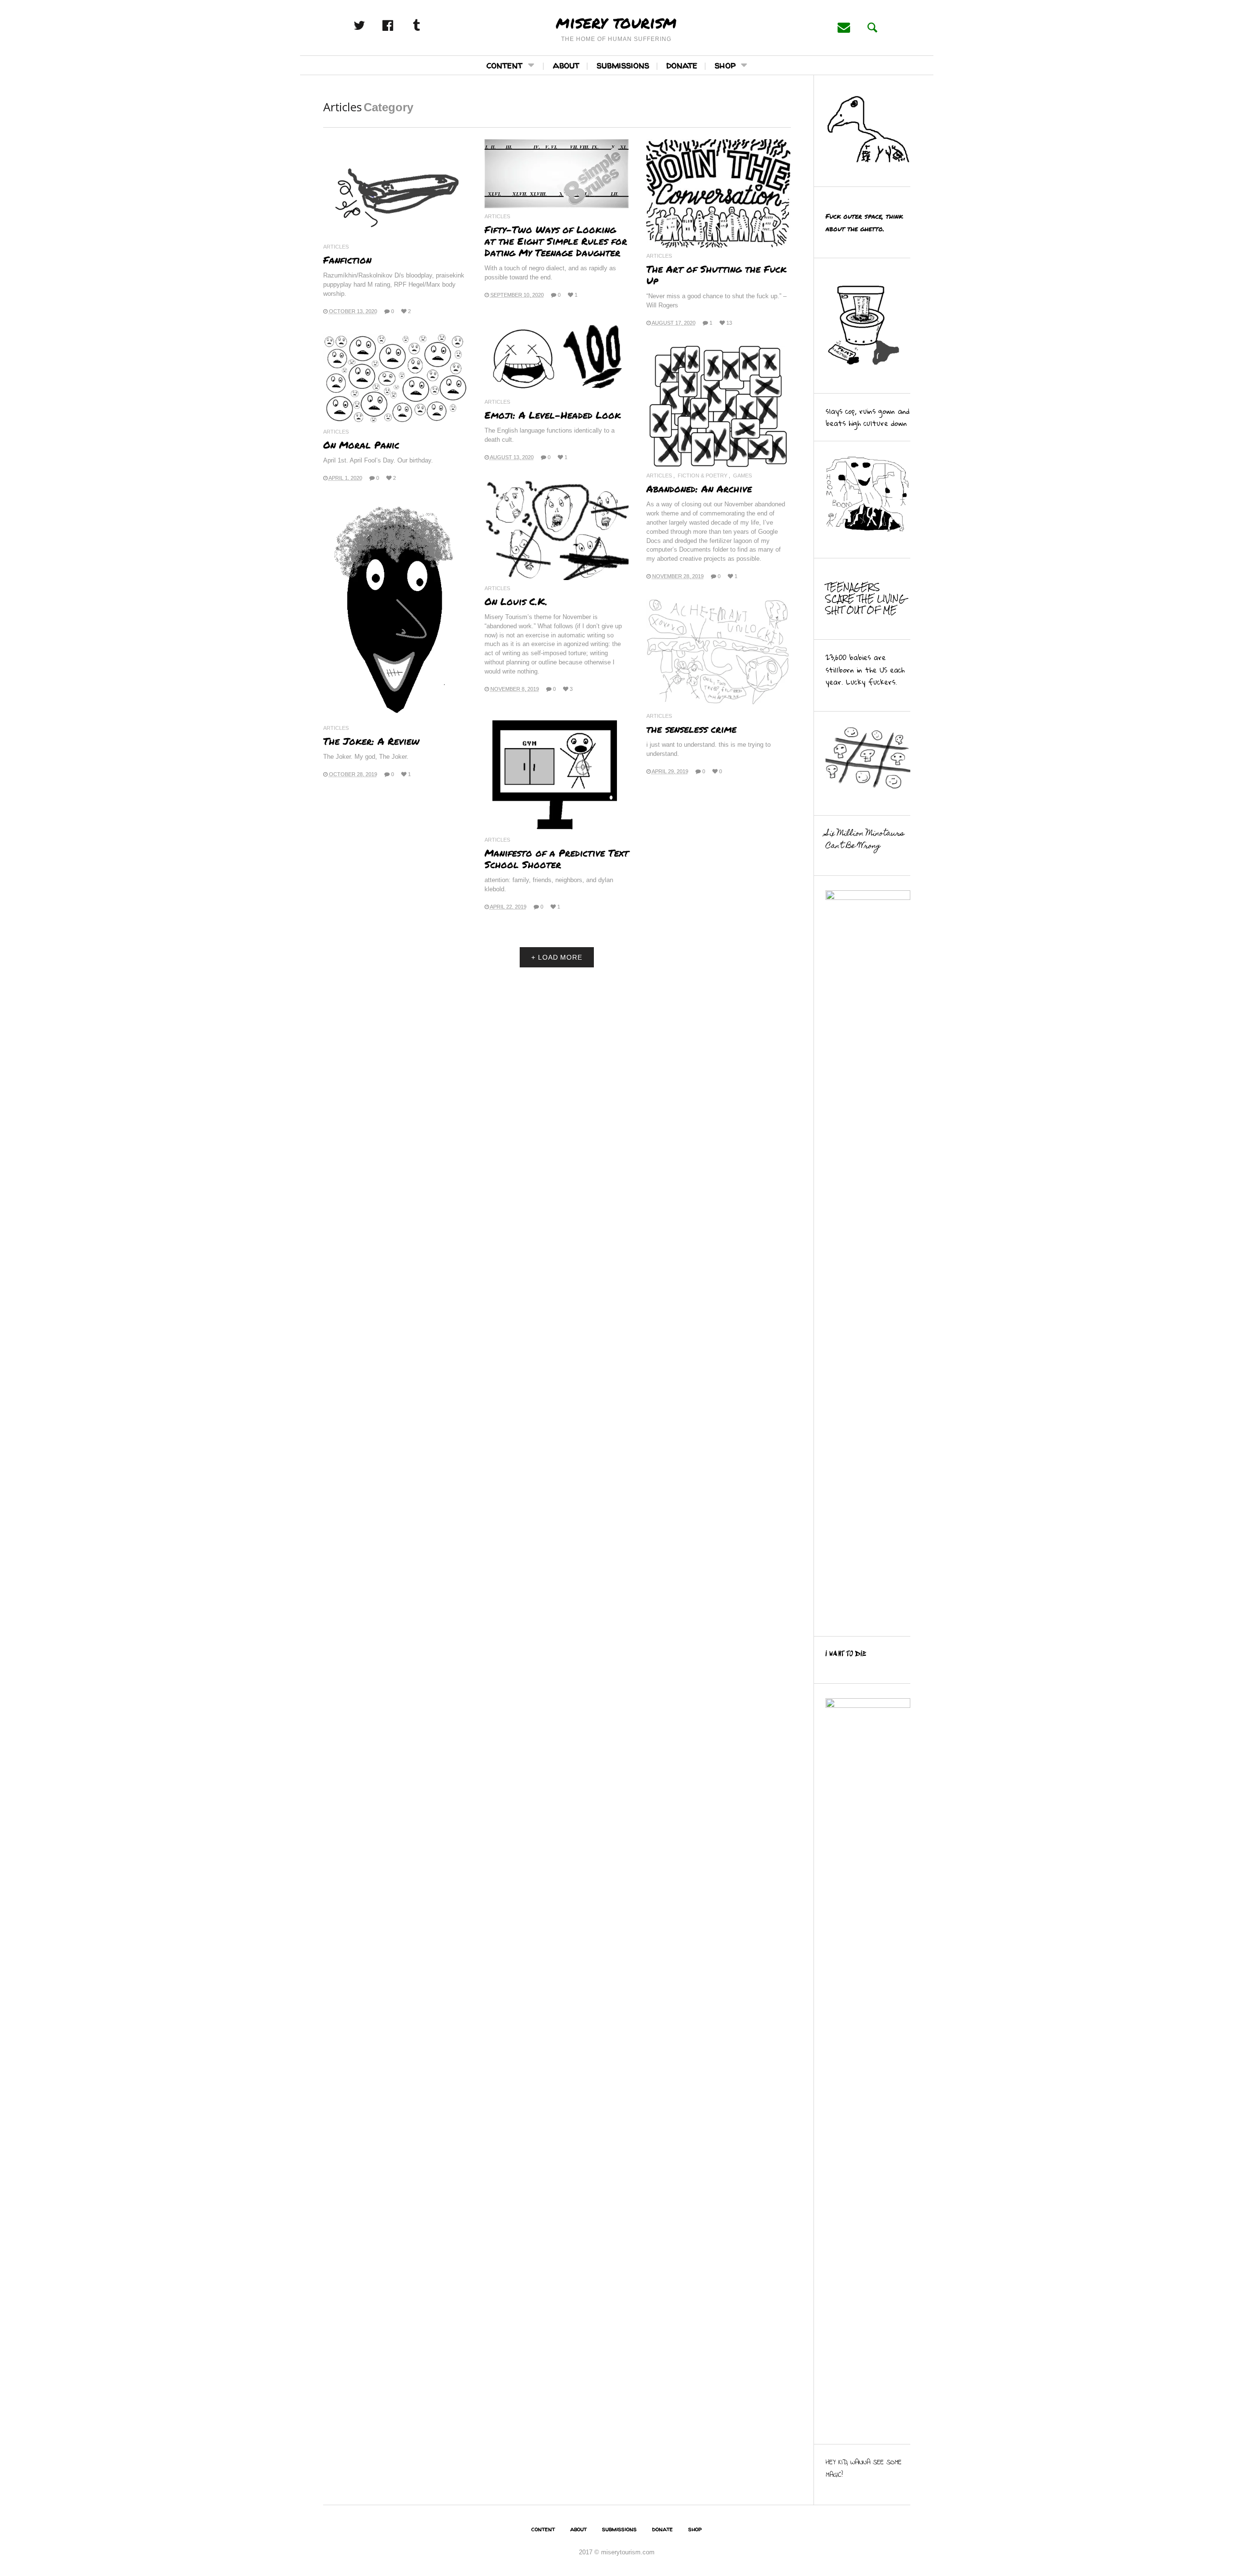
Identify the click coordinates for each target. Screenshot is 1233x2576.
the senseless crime (691, 729)
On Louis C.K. (516, 601)
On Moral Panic (361, 445)
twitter (370, 26)
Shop (725, 65)
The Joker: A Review (371, 741)
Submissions (623, 65)
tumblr (427, 26)
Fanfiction (347, 260)
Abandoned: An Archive (699, 489)
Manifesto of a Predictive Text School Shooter (557, 859)
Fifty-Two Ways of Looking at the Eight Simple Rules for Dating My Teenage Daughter (556, 241)
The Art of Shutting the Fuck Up (716, 275)
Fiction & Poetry (702, 476)
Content (505, 65)
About (566, 65)
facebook (398, 26)
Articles (336, 247)
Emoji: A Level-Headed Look (553, 415)
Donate (682, 65)
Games (742, 476)
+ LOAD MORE (557, 957)
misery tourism (616, 22)
